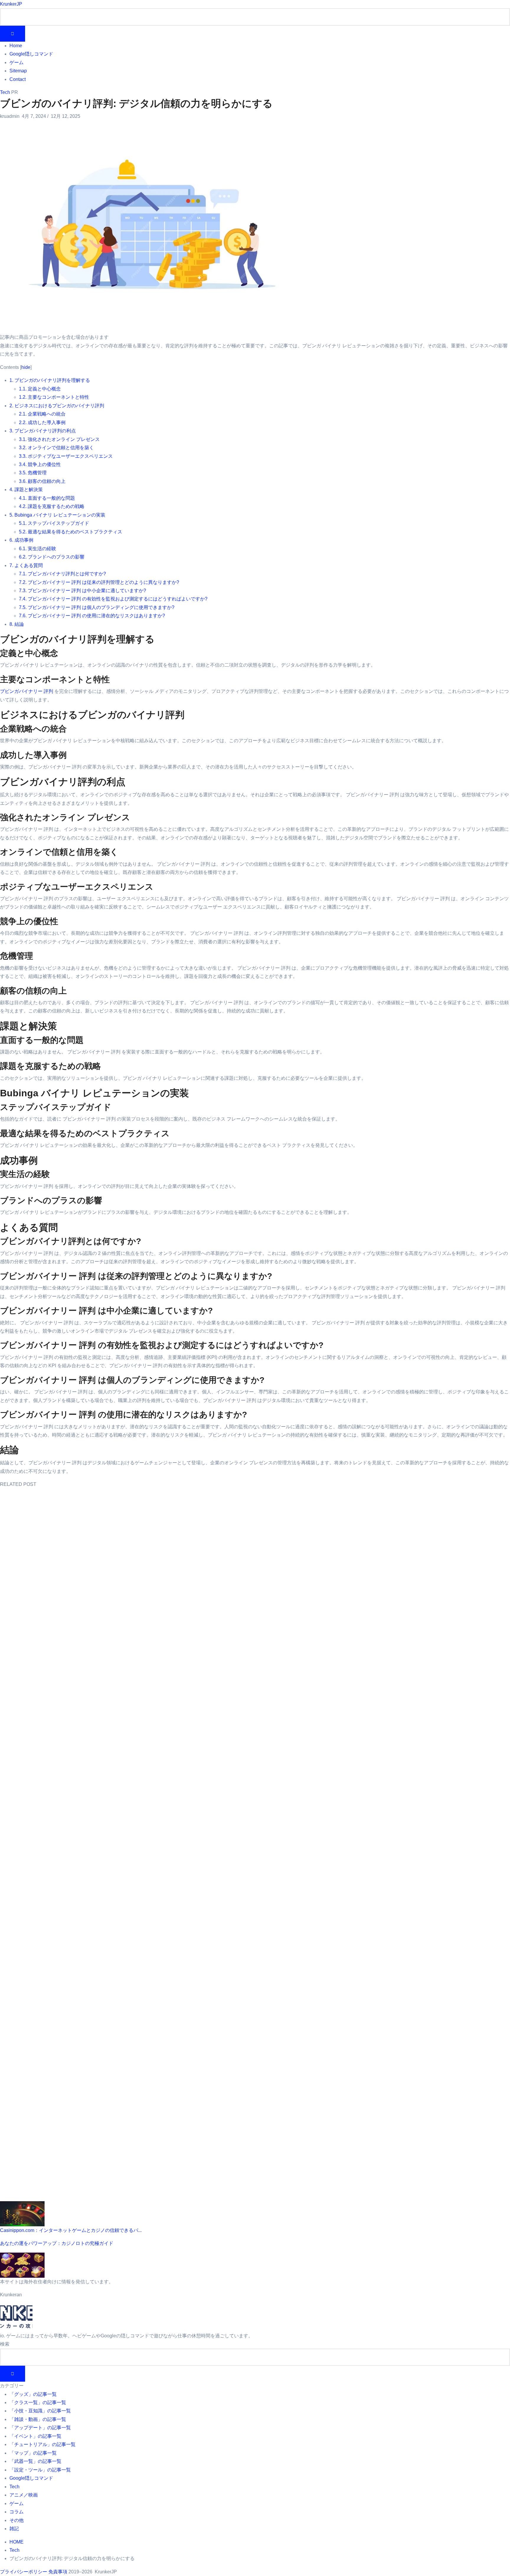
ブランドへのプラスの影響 (52, 557)
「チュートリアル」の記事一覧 (42, 2444)
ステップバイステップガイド (54, 523)
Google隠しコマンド (31, 54)
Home (16, 46)
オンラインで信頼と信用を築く (56, 448)
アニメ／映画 (24, 2495)
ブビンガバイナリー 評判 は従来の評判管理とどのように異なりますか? (99, 582)
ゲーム (17, 62)
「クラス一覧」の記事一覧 (38, 2402)
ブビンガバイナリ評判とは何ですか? (62, 574)
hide (26, 367)
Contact (18, 79)
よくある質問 (26, 565)
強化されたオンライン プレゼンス (59, 439)
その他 (17, 2520)
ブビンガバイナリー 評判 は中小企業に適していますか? (82, 591)
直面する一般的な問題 (47, 498)
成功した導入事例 (42, 422)
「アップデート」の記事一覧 (40, 2428)
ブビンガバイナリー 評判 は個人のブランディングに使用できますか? (97, 607)
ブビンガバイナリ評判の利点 (43, 431)
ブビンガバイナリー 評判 (27, 691)
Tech (5, 92)
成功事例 (21, 540)
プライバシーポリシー (24, 2572)
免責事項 (58, 2572)
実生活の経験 (37, 549)
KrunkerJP (11, 4)
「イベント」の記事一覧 (35, 2436)
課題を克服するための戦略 (52, 506)
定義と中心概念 (40, 389)
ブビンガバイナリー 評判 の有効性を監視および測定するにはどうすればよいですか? (113, 599)
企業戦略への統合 (42, 414)
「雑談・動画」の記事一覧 (38, 2419)
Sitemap (18, 71)
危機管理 (33, 473)
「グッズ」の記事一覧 (33, 2394)
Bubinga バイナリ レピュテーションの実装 (57, 515)
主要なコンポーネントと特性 (54, 397)
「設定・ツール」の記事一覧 (40, 2470)
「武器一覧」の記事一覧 (35, 2461)
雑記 (14, 2529)
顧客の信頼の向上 (42, 481)
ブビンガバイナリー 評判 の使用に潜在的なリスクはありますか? (92, 616)
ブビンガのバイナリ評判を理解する (50, 380)
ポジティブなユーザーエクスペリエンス (66, 456)
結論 (17, 624)
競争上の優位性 (40, 464)
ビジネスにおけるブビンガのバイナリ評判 (57, 406)
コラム (17, 2512)
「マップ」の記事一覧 (33, 2453)
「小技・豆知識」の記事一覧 (40, 2411)
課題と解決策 (26, 490)
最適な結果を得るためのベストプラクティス (71, 532)
